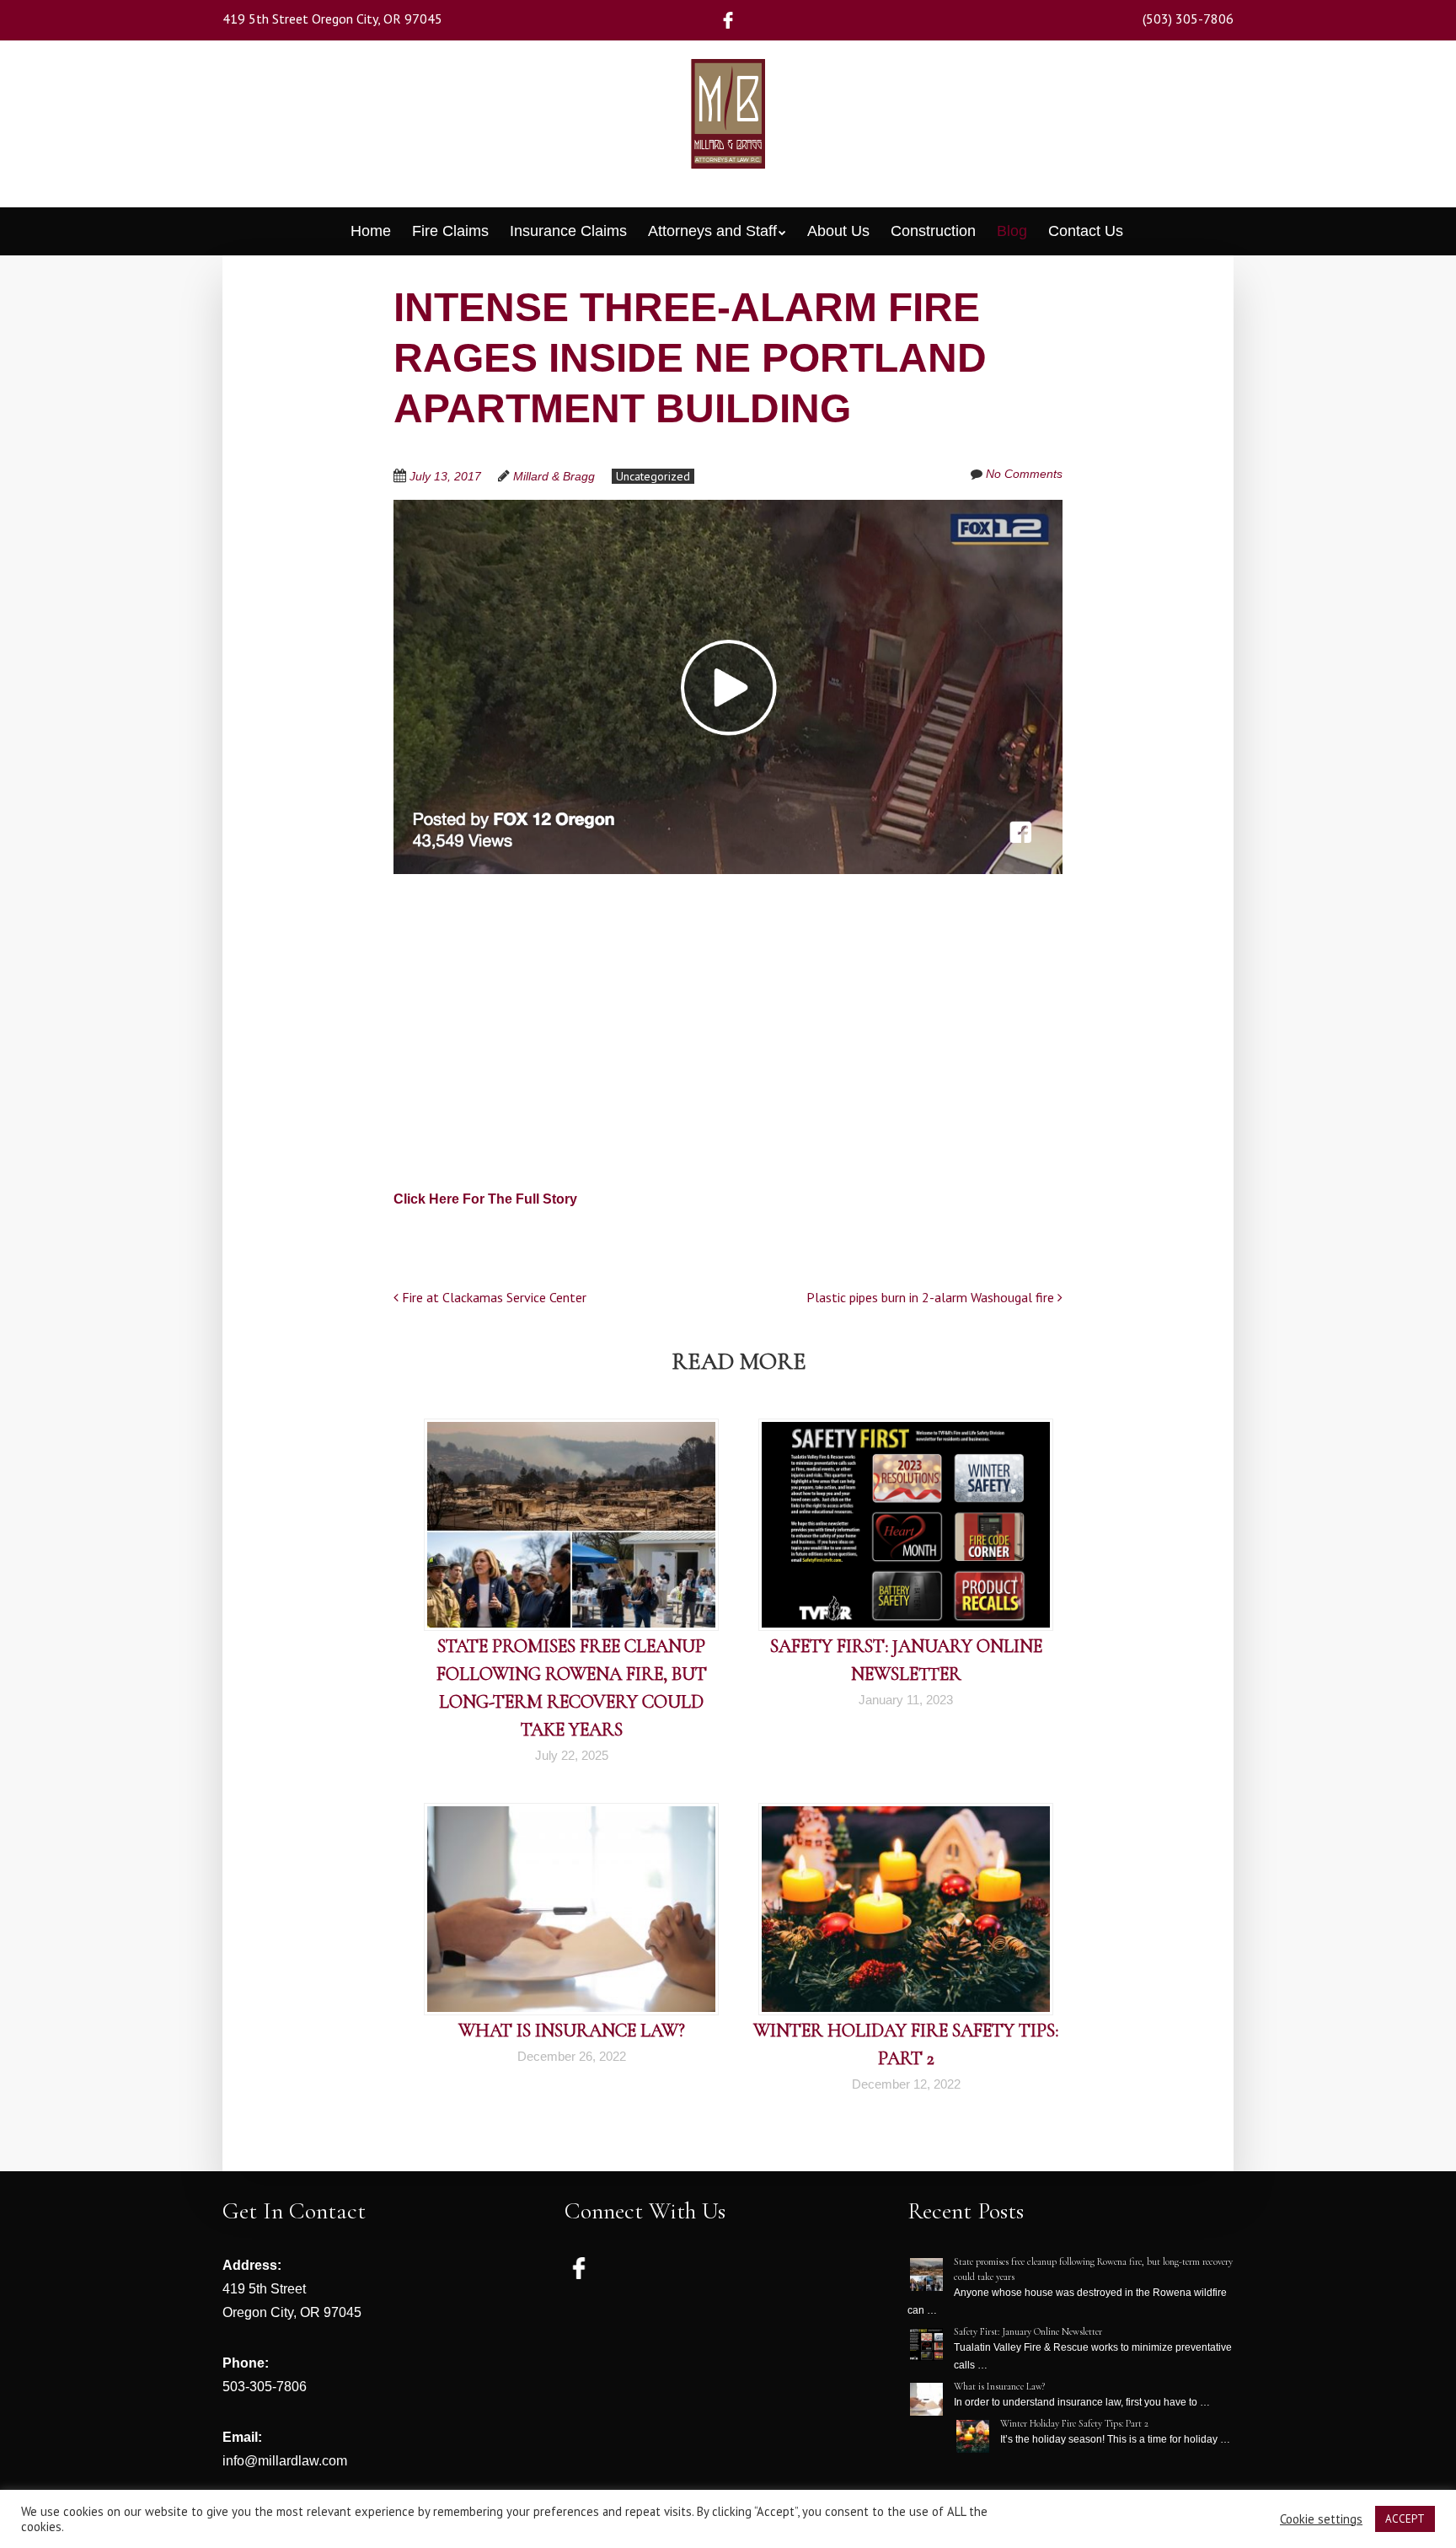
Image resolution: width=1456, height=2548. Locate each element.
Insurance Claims (568, 231)
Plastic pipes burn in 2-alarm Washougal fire (932, 1297)
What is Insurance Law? (572, 2030)
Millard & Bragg (554, 476)
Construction (933, 231)
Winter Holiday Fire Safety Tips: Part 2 (1074, 2423)
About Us (838, 231)
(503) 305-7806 (1188, 19)
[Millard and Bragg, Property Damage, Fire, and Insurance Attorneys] (728, 138)
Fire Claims (450, 231)
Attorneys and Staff (712, 231)
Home (371, 231)
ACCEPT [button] (1405, 2519)
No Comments (1024, 474)
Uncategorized (653, 476)
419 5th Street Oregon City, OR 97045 (332, 19)
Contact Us (1086, 231)
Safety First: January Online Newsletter (1028, 2331)
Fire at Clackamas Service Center (492, 1297)
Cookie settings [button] (1321, 2519)
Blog (1012, 231)
